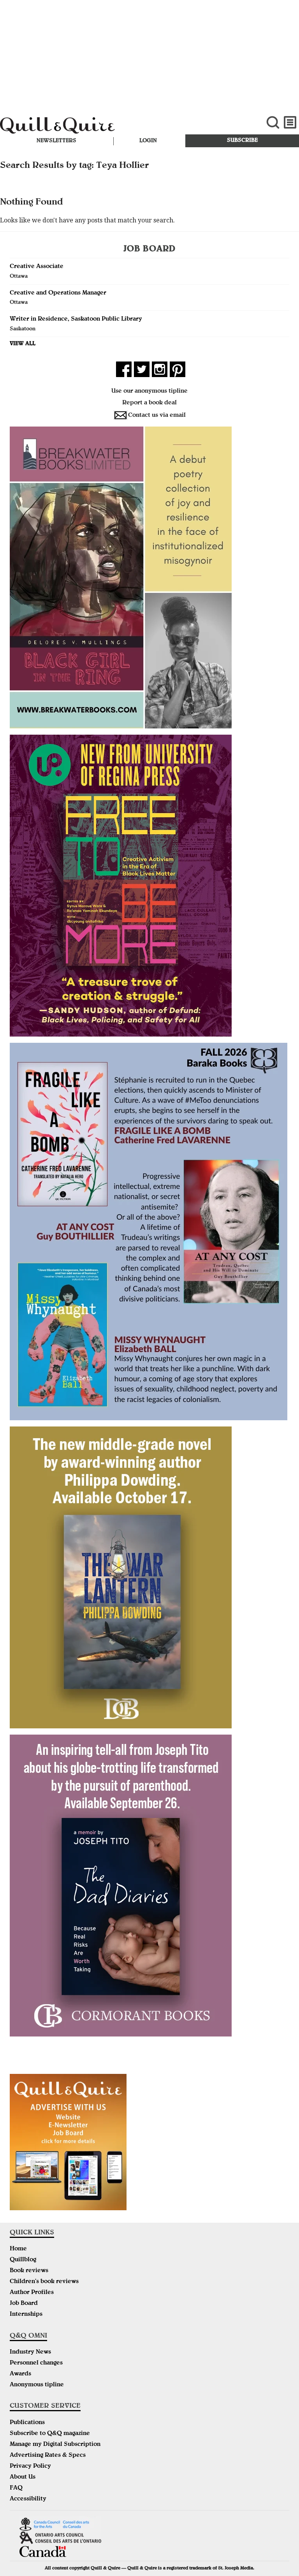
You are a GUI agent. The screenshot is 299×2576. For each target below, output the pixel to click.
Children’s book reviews (44, 2282)
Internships (26, 2315)
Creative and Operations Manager (58, 293)
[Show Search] (273, 123)
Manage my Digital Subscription (55, 2445)
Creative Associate (37, 267)
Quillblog (23, 2260)
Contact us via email (157, 416)
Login (148, 141)
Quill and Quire (100, 127)
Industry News (30, 2352)
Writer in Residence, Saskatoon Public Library (76, 319)
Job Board (24, 2304)
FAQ (16, 2488)
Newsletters (56, 141)
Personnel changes (36, 2363)
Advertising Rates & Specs (48, 2456)
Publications (27, 2423)
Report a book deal (149, 403)
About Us (23, 2477)
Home (18, 2249)
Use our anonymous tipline (149, 391)
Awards (20, 2374)
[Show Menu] (290, 123)
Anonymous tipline (37, 2385)
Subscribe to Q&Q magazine (50, 2434)
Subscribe (242, 141)
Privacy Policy (30, 2467)
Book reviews (29, 2271)
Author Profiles (32, 2293)
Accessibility (28, 2499)
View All (23, 344)
